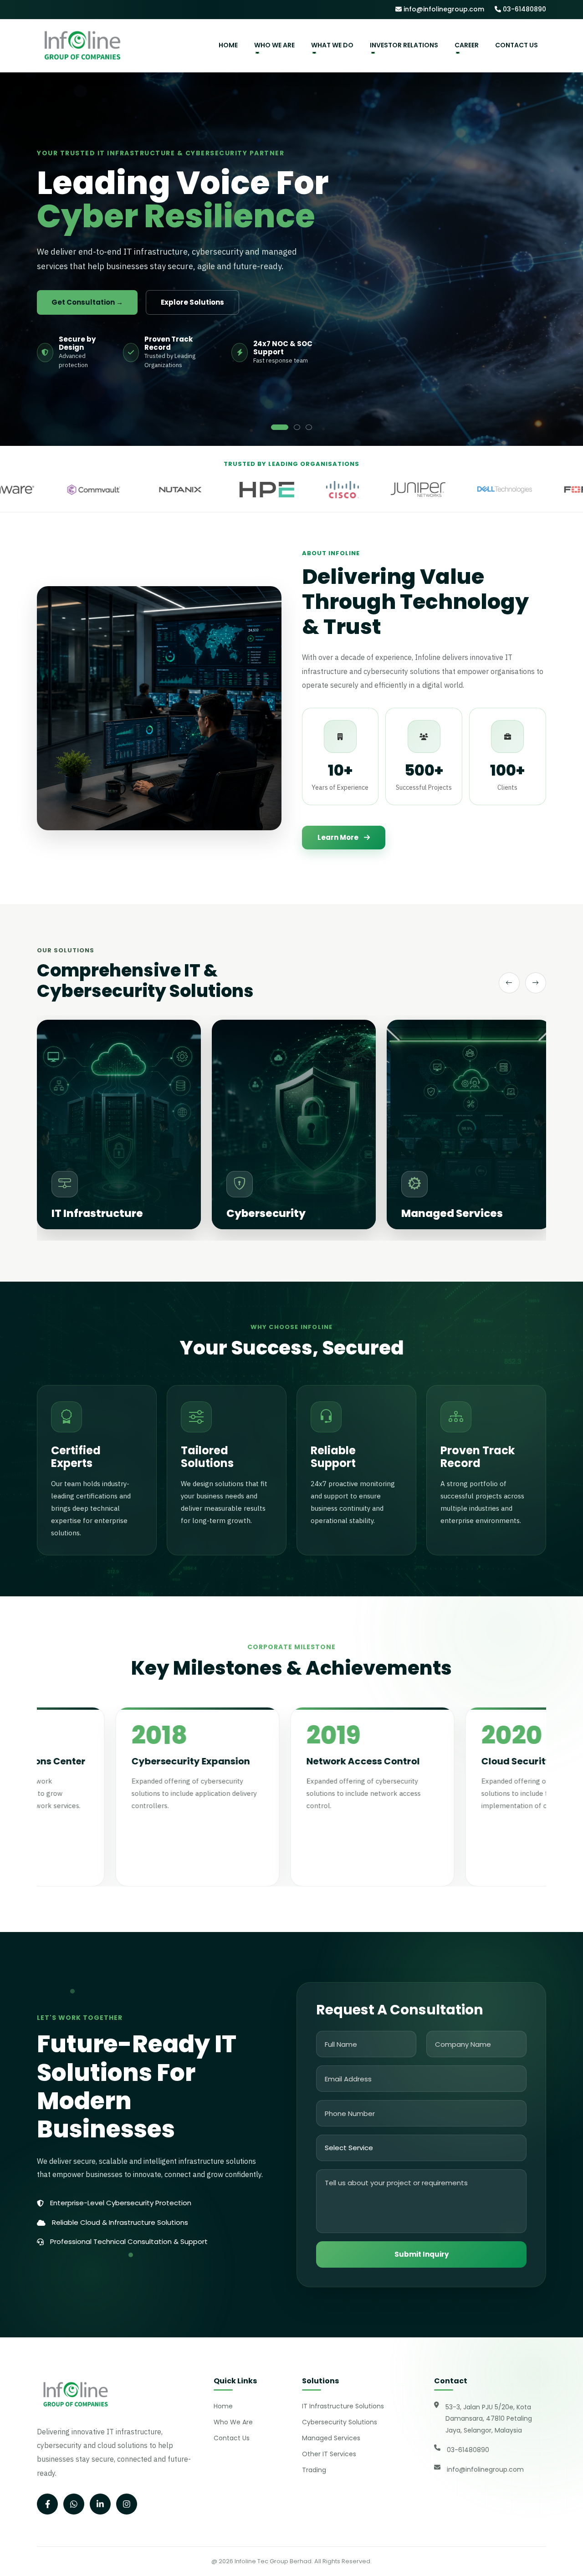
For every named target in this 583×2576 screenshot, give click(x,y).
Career (467, 45)
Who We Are (274, 45)
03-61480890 (524, 9)
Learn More (338, 837)
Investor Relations (404, 45)
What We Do (332, 45)
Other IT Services (329, 2454)
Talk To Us (189, 317)
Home (228, 45)
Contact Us (517, 45)
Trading (314, 2470)
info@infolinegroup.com (443, 9)
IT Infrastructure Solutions (343, 2406)
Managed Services (331, 2438)
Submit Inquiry (422, 2254)
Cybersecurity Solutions (340, 2422)
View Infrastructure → (92, 317)
